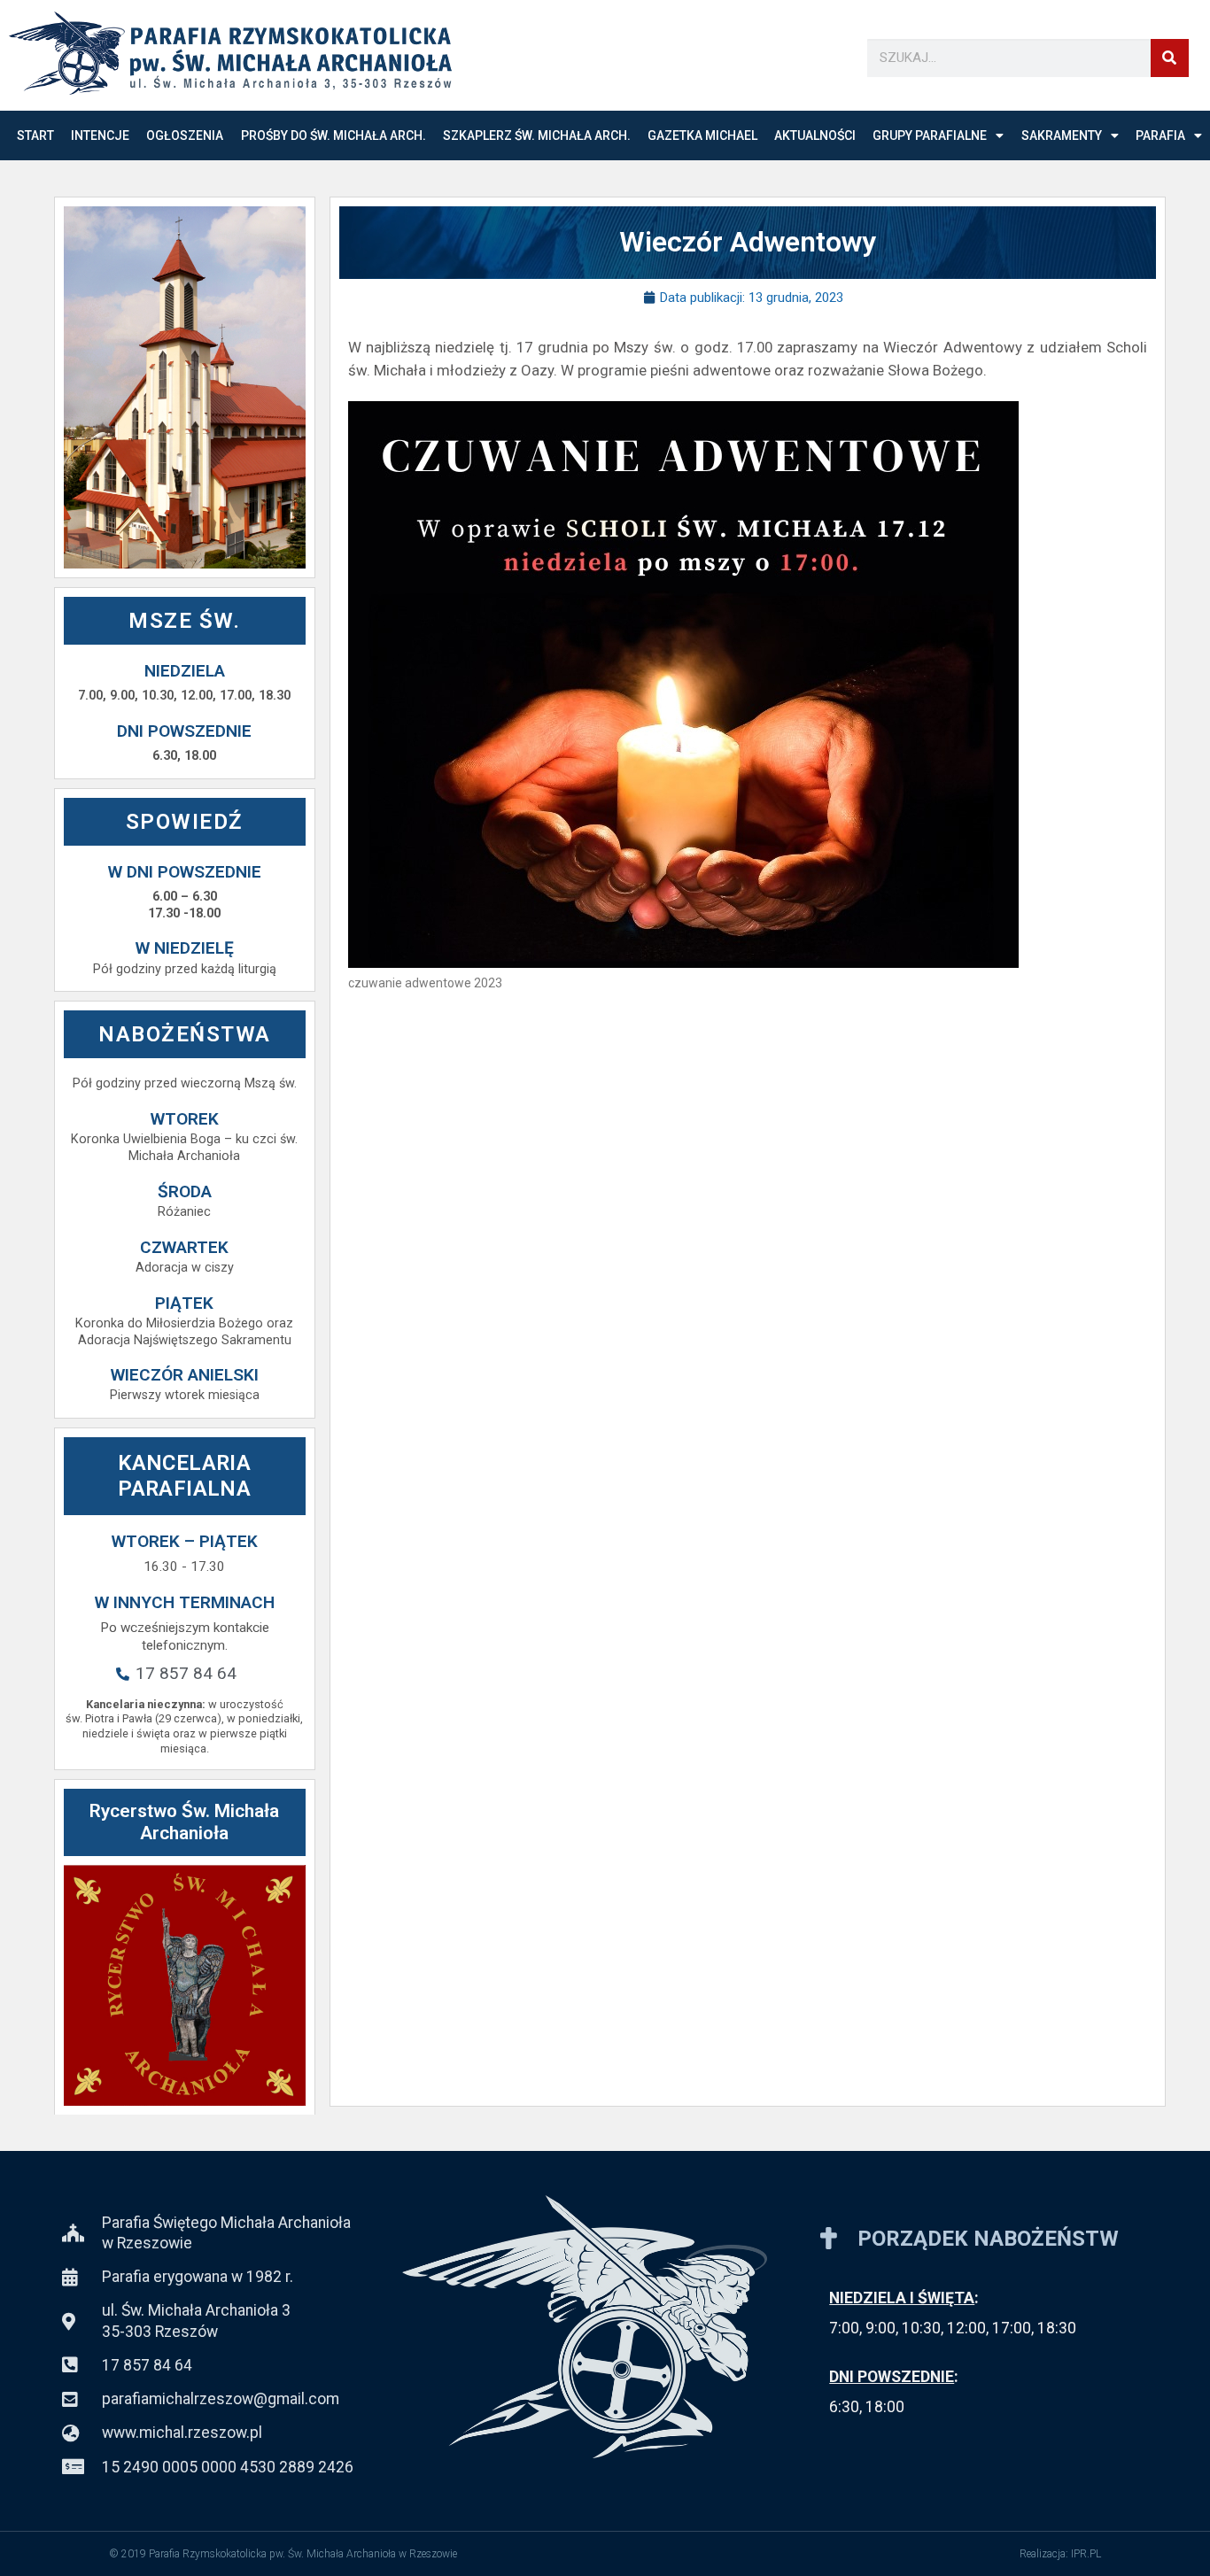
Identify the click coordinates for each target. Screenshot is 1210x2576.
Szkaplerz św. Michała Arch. (537, 135)
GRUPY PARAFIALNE (930, 135)
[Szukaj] (1170, 58)
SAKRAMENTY (1062, 135)
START (35, 135)
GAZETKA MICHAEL (702, 135)
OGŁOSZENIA (185, 135)
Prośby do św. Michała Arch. (334, 135)
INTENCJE (100, 135)
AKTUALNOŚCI (815, 135)
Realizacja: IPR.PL (1060, 2554)
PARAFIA (1160, 135)
